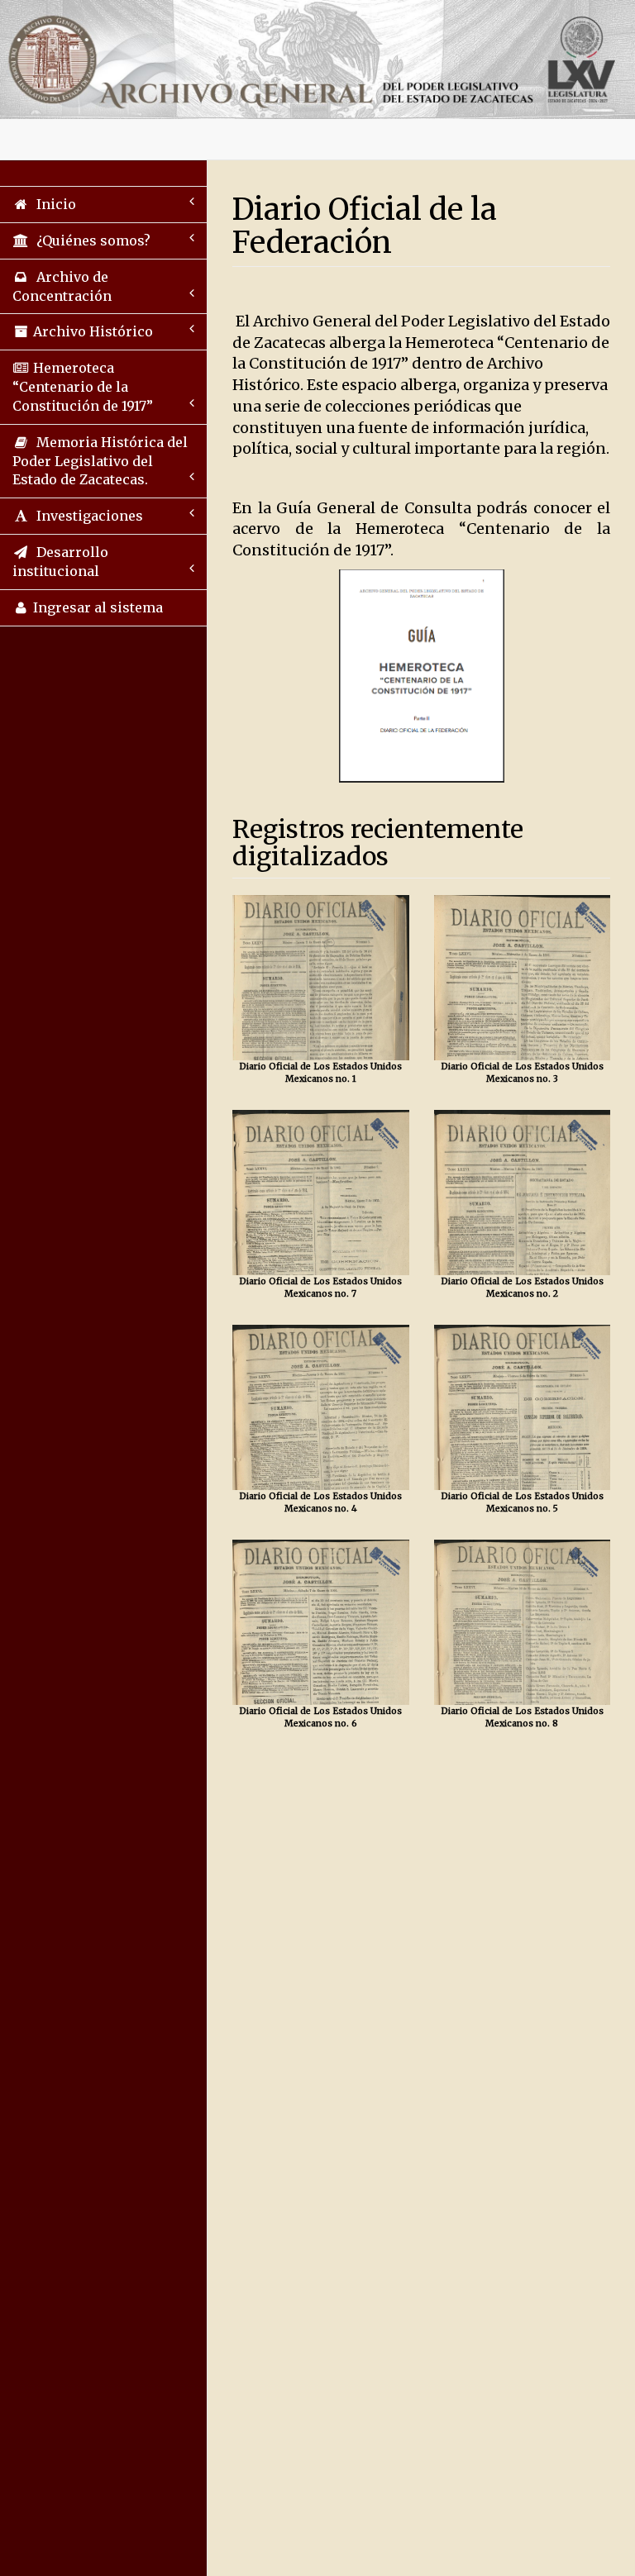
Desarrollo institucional (60, 562)
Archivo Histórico (91, 331)
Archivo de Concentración (62, 286)
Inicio (53, 204)
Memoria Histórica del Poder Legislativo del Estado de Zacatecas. (100, 461)
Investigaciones (86, 516)
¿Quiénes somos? (90, 240)
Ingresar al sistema (96, 607)
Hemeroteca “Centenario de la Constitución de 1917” (83, 387)
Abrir (321, 977)
